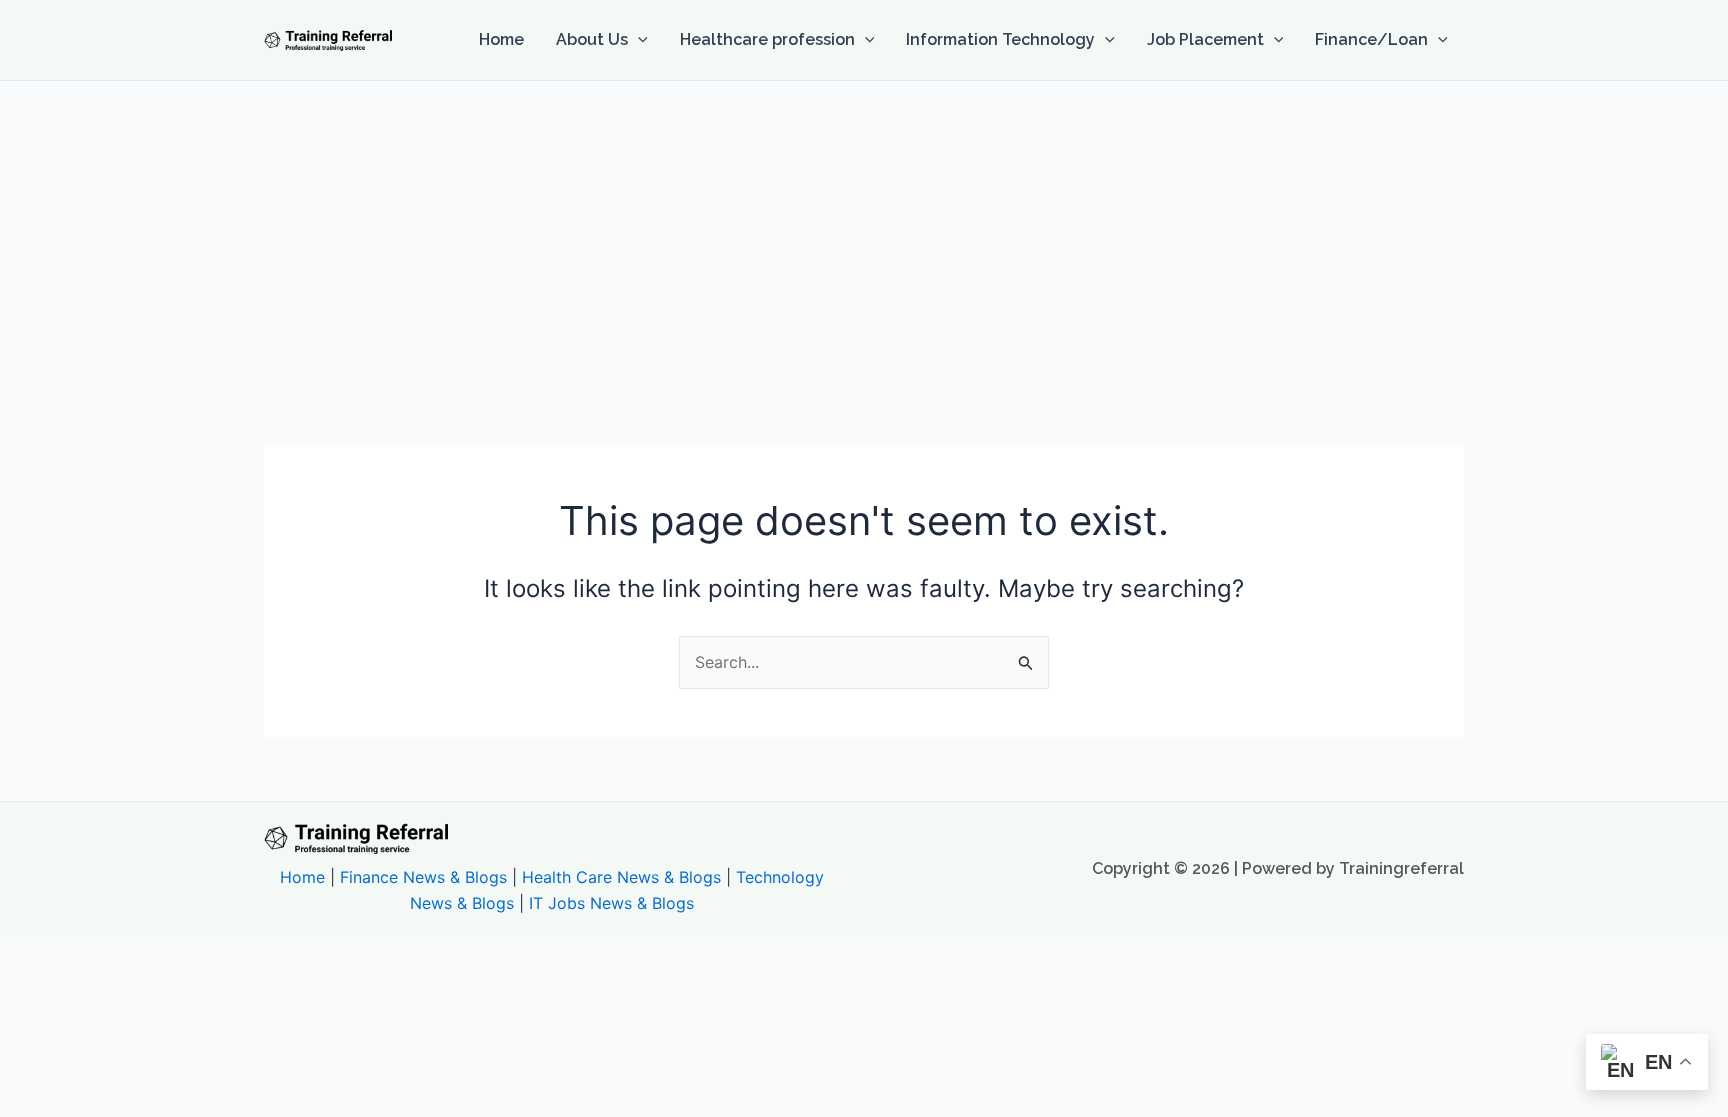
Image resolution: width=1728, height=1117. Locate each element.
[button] (638, 40)
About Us (592, 39)
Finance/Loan (1371, 39)
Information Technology (1000, 39)
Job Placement (1205, 39)
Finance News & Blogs (423, 877)
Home (501, 39)
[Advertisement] (864, 231)
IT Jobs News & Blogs (611, 903)
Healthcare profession (767, 39)
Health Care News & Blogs (621, 877)
